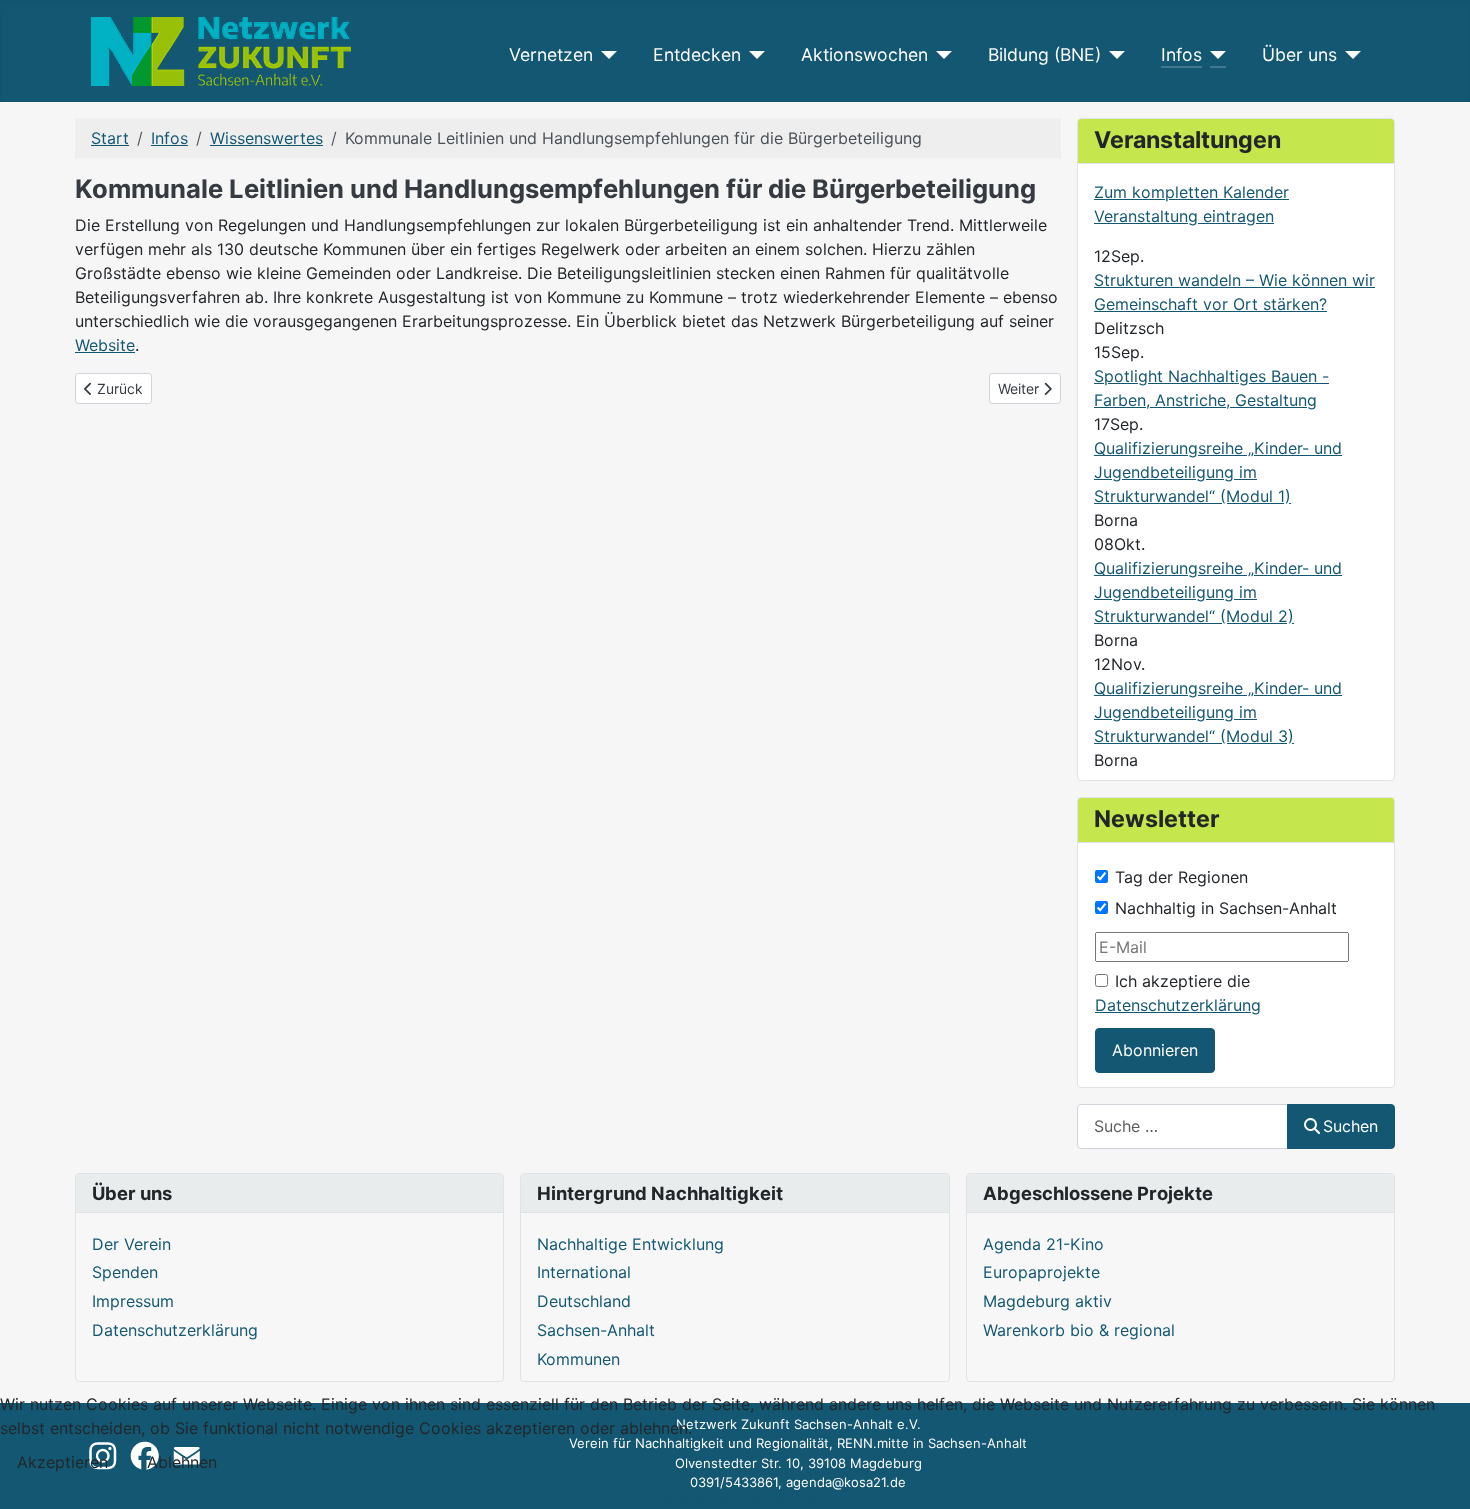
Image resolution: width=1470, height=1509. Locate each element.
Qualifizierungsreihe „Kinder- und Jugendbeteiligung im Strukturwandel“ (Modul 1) (1218, 472)
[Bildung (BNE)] (1113, 55)
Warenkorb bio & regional (1079, 1330)
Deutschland (584, 1301)
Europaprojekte (1041, 1272)
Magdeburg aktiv (1047, 1301)
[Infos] (1214, 55)
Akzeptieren (62, 1462)
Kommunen (578, 1359)
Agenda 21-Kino (1043, 1244)
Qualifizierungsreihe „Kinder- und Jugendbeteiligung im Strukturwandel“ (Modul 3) (1218, 712)
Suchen (1350, 1126)
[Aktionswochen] (940, 55)
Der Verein (131, 1244)
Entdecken (697, 54)
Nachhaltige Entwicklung (630, 1244)
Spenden (125, 1272)
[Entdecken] (753, 55)
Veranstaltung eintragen (1184, 216)
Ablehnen (182, 1462)
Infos (1181, 54)
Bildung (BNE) (1044, 54)
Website (105, 345)
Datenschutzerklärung (1178, 1005)
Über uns (1299, 54)
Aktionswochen (864, 54)
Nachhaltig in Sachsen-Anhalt (1226, 908)
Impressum (133, 1301)
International (584, 1272)
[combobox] (1182, 1126)
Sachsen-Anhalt (596, 1330)
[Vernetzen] (605, 55)
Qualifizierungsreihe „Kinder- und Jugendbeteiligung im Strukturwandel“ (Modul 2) (1218, 592)
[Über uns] (1349, 55)
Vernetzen (551, 54)
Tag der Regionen (1181, 877)
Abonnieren (1155, 1050)
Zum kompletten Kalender (1191, 192)
